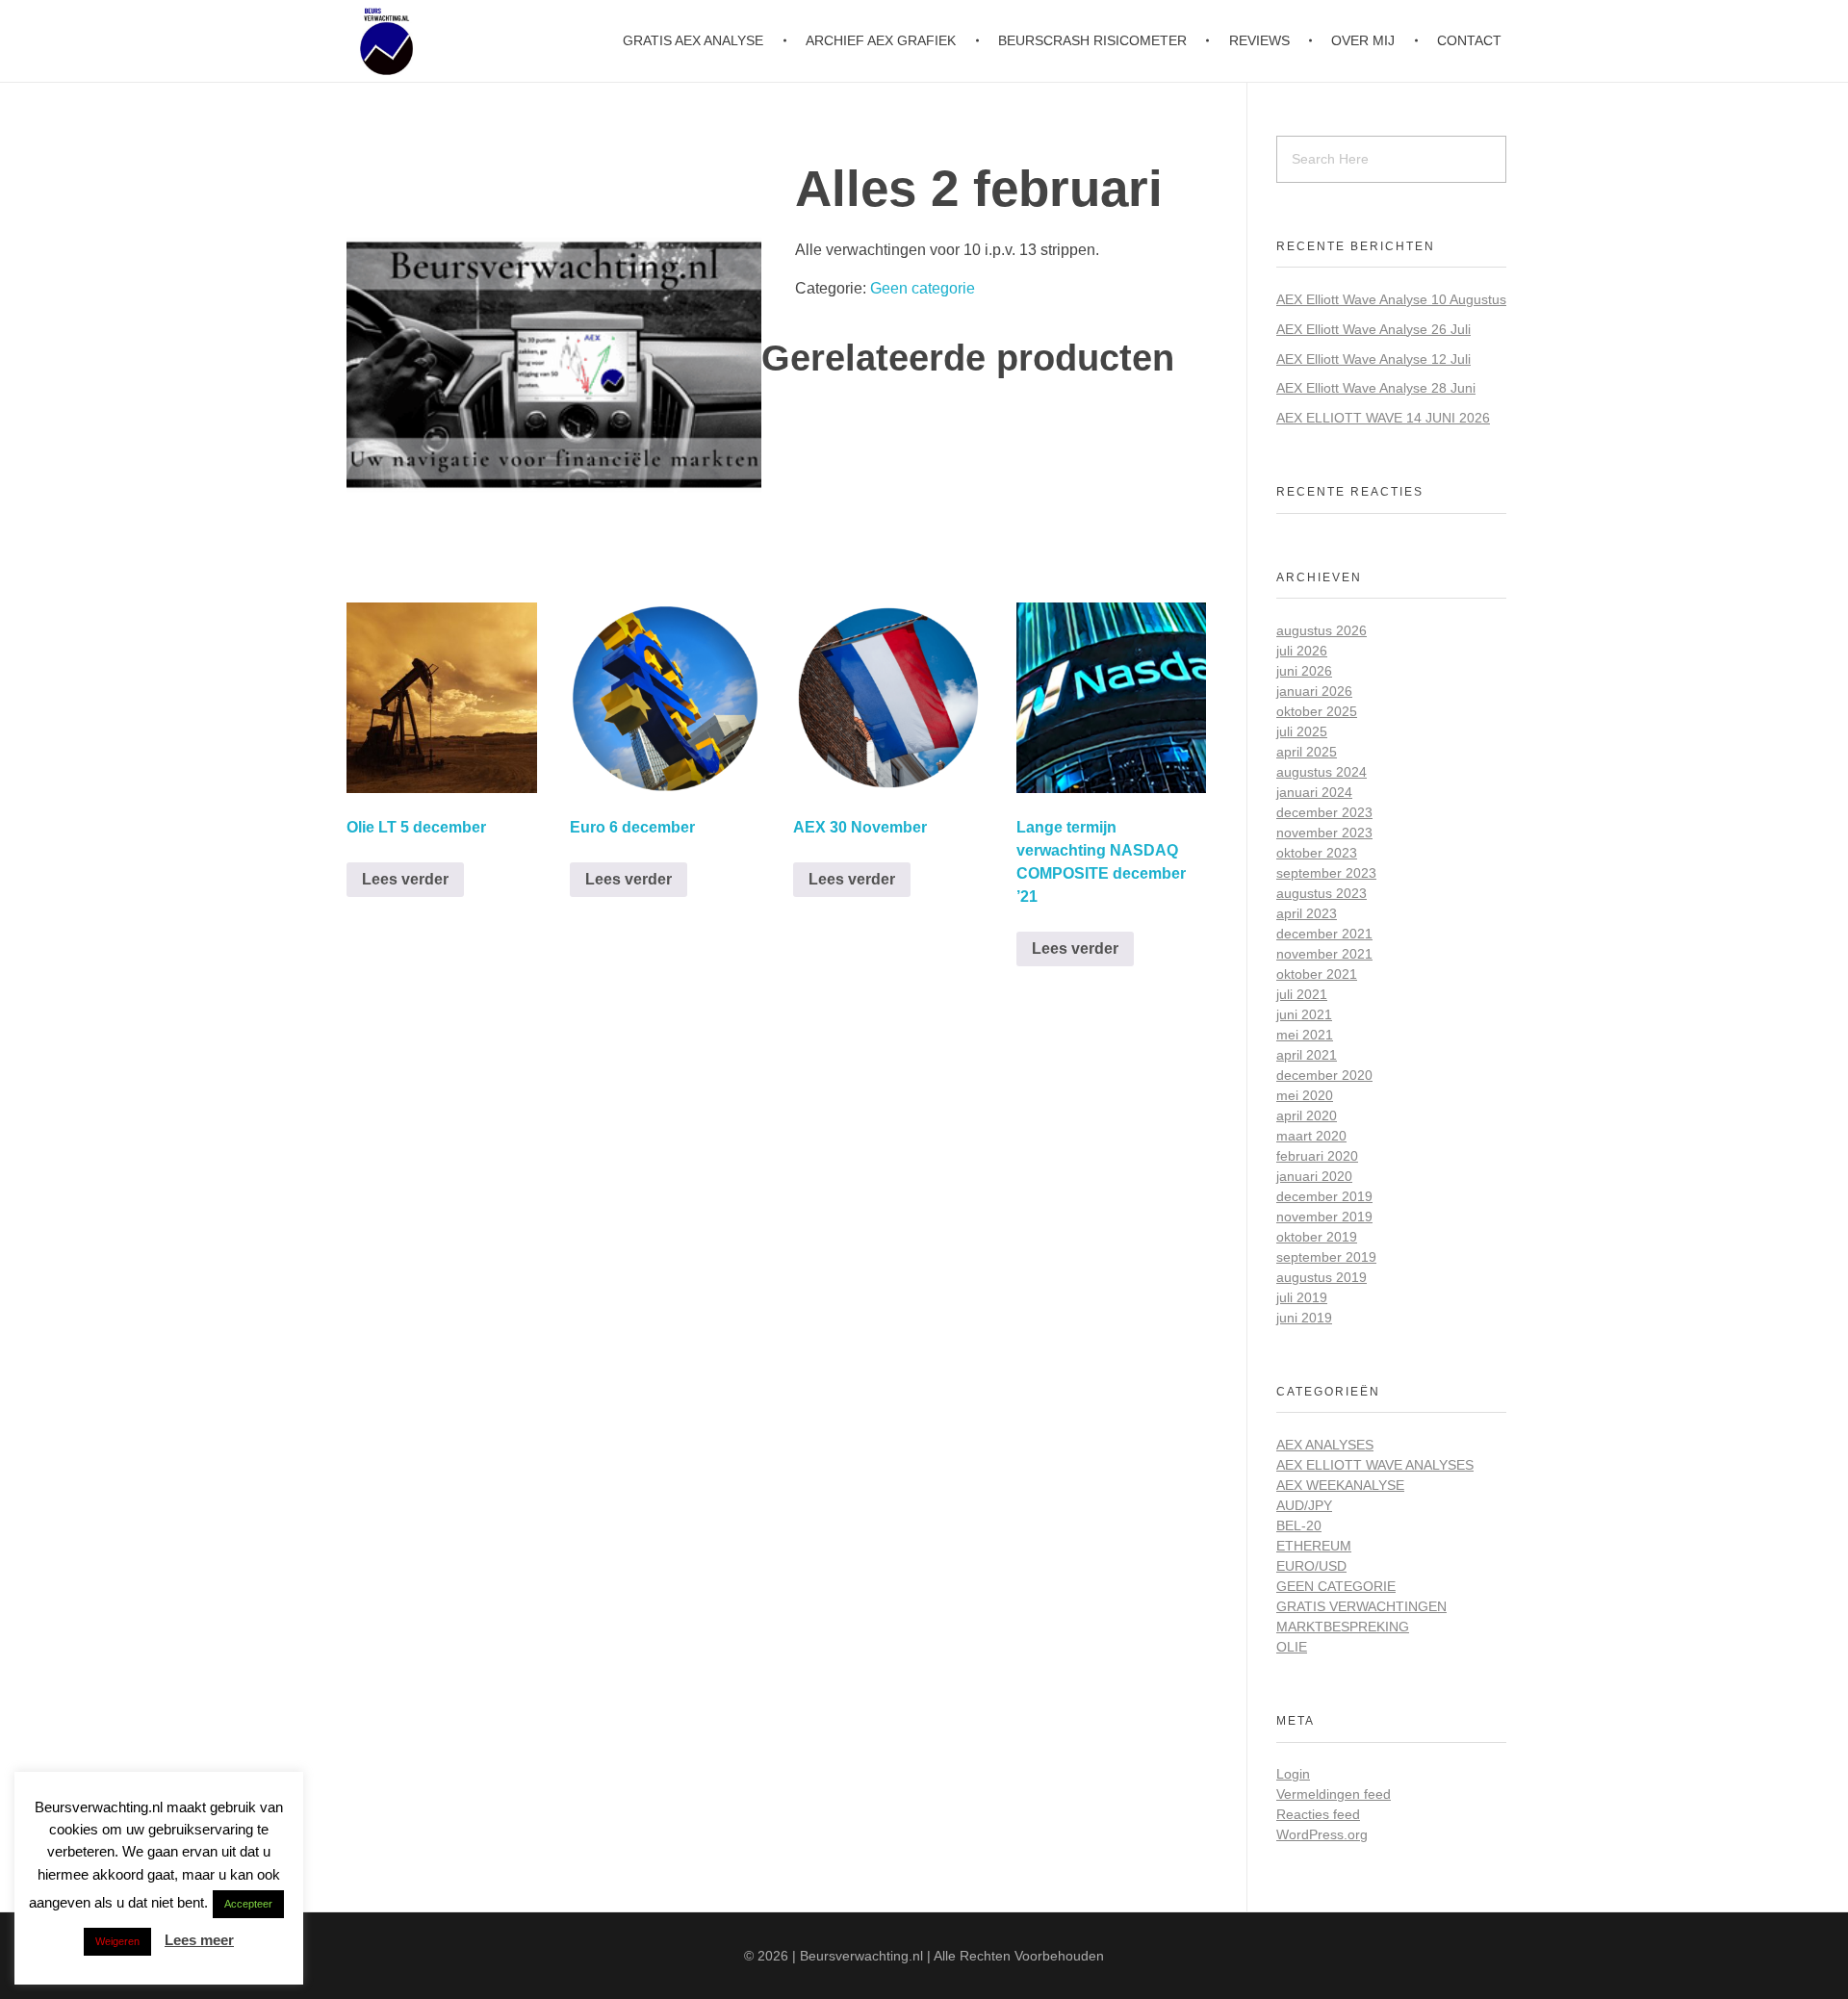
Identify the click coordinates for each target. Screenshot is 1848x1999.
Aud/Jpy (1304, 1505)
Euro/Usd (1311, 1566)
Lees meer (199, 1940)
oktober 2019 (1317, 1237)
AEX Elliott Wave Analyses (1375, 1465)
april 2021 (1307, 1055)
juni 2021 (1304, 1014)
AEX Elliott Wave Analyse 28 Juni (1376, 388)
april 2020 (1307, 1115)
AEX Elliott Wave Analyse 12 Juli (1373, 359)
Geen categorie (923, 288)
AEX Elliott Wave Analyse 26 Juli (1373, 329)
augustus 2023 (1322, 893)
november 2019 (1324, 1217)
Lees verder (405, 879)
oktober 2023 (1317, 853)
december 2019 (1324, 1196)
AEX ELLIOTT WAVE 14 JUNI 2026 (1383, 418)
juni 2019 (1304, 1318)
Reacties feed (1318, 1814)
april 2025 (1307, 752)
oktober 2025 (1317, 711)
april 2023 (1307, 913)
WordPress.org (1322, 1834)
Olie (1292, 1647)
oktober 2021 (1317, 974)
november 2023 (1324, 833)
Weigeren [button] (117, 1941)
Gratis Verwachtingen (1361, 1606)
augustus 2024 (1322, 772)
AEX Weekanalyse (1340, 1485)
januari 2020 (1314, 1176)
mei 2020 (1305, 1095)
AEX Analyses (1325, 1445)
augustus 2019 (1322, 1277)
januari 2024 (1314, 792)
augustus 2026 (1322, 630)
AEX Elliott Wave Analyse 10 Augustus (1391, 299)
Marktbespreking (1343, 1627)
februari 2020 (1317, 1156)
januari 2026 (1314, 691)
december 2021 (1324, 934)
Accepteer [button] (248, 1904)
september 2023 (1326, 873)
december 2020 (1324, 1075)
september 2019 (1326, 1257)
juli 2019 (1302, 1297)
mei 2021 (1305, 1035)
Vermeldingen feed (1334, 1794)
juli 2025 (1302, 731)
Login (1293, 1774)
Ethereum (1314, 1546)
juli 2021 (1302, 994)
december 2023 (1324, 812)
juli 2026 (1302, 651)
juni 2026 (1304, 671)
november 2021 (1324, 954)
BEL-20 (1299, 1525)
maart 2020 (1311, 1136)
